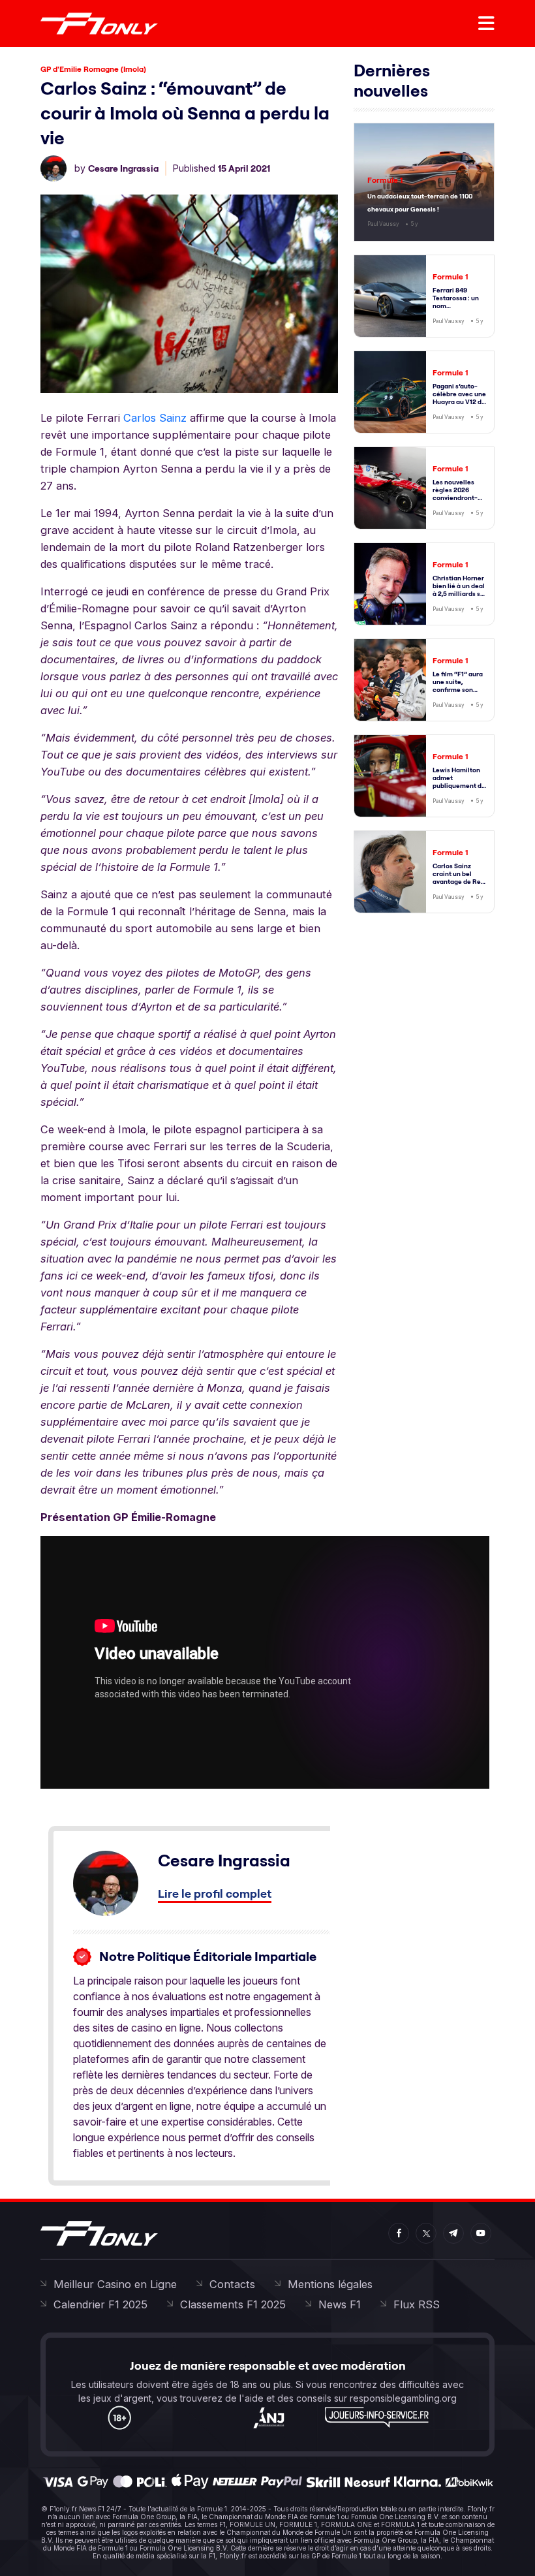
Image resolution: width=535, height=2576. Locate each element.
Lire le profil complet (215, 1893)
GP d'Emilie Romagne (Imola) (93, 69)
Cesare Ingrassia (123, 168)
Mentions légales (330, 2284)
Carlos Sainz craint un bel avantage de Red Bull (459, 878)
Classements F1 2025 (233, 2304)
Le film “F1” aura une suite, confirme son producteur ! (458, 686)
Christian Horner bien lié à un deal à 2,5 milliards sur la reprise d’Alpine (460, 594)
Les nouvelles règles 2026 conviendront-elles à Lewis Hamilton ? (455, 498)
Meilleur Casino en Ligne (115, 2284)
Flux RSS (417, 2304)
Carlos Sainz (155, 418)
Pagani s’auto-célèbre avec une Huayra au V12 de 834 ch (459, 398)
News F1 (340, 2304)
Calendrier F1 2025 (100, 2304)
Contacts (232, 2284)
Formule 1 (385, 180)
